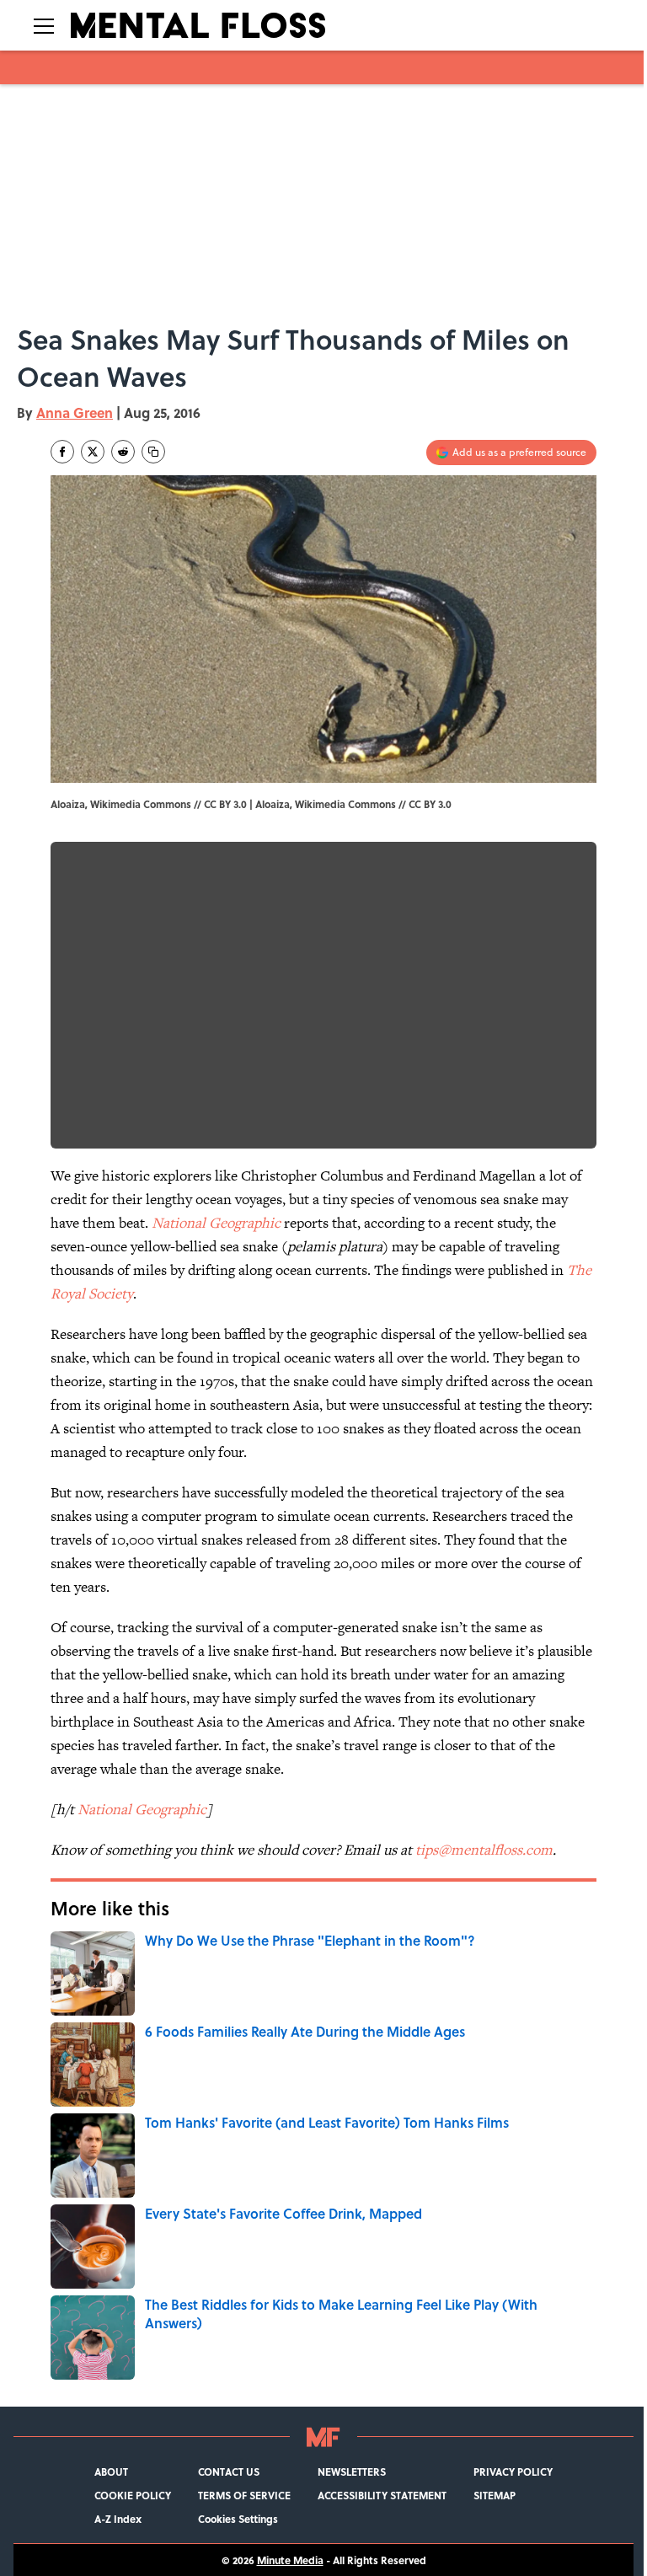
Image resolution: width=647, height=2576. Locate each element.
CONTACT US (229, 2472)
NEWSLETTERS (352, 2472)
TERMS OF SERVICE (244, 2495)
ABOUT (111, 2472)
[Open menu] (44, 25)
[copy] (153, 452)
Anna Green (75, 412)
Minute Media (290, 2560)
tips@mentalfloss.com (484, 1850)
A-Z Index (118, 2519)
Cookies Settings (238, 2519)
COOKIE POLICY (133, 2495)
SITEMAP (495, 2495)
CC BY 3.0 (430, 804)
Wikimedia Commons (345, 804)
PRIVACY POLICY (513, 2472)
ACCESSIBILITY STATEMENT (382, 2495)
